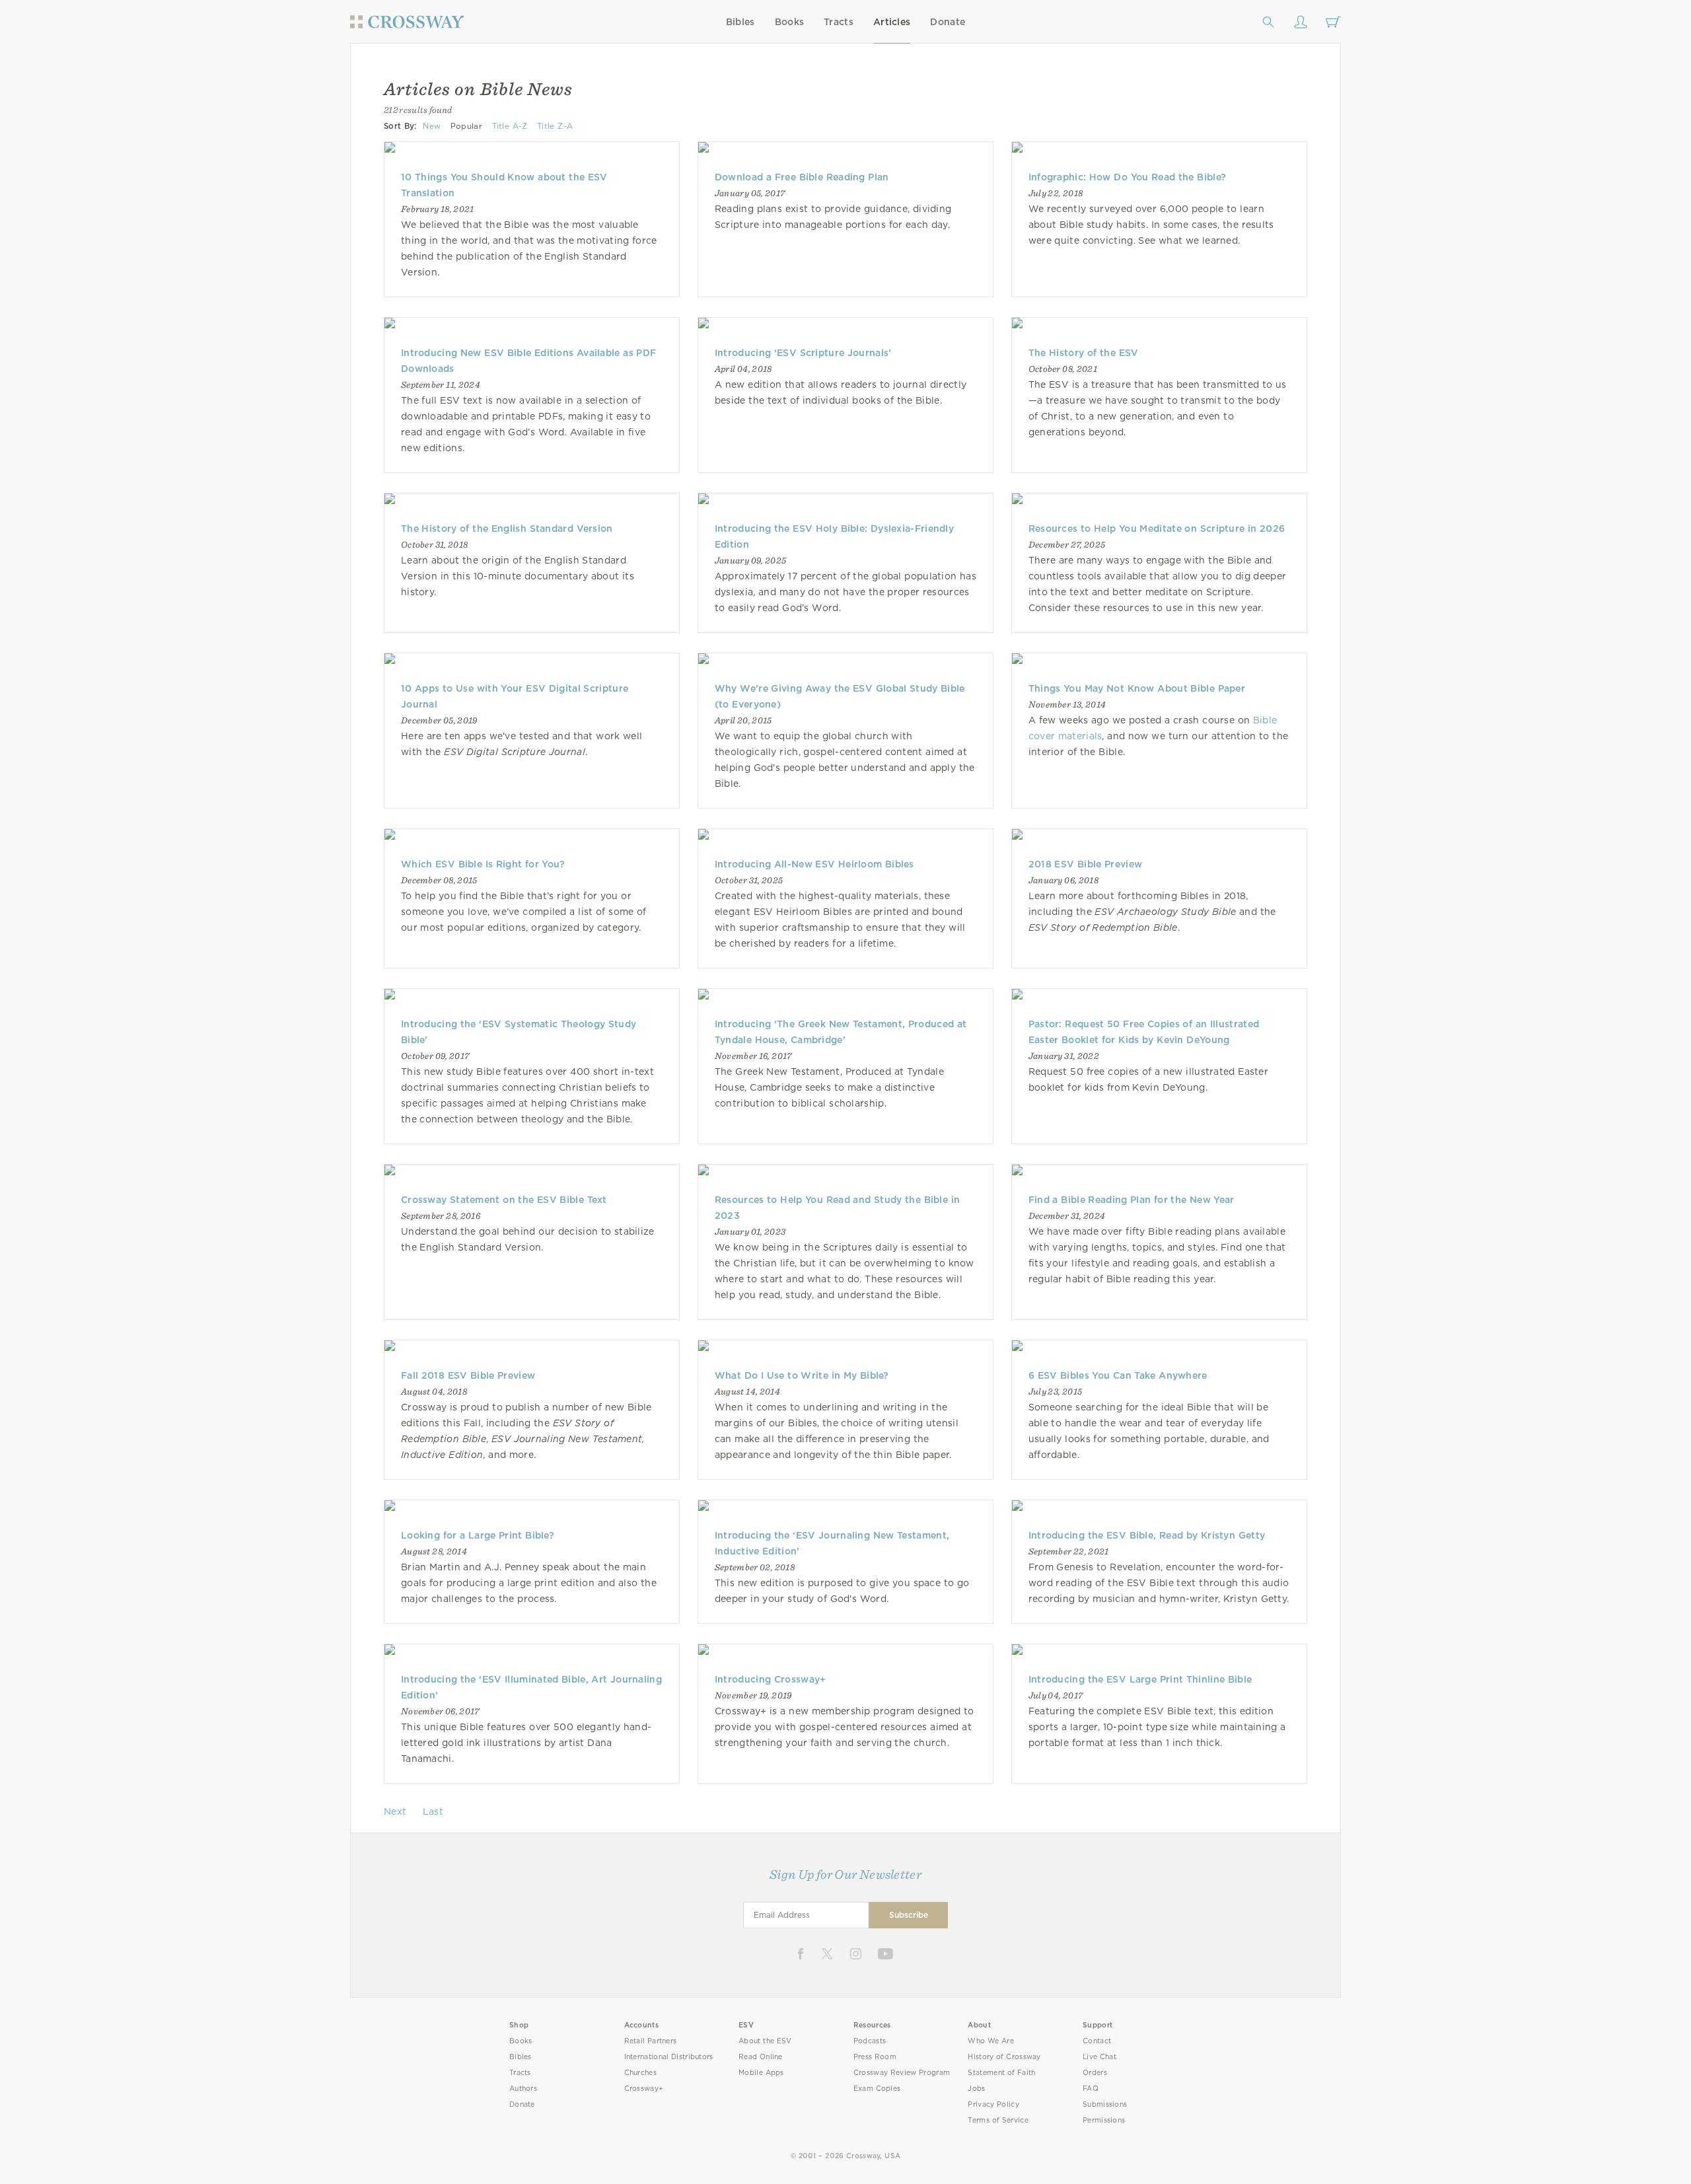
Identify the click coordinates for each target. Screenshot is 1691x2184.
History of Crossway (1004, 2057)
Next (395, 1811)
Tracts (839, 22)
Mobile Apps (761, 2073)
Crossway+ (644, 2089)
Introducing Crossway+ (771, 1679)
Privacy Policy (993, 2104)
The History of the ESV (1084, 353)
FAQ (1091, 2089)
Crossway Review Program (902, 2073)
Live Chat (1099, 2057)
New (432, 126)
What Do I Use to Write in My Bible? (802, 1375)
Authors (523, 2089)
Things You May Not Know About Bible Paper (1137, 688)
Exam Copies (877, 2089)
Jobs (976, 2089)
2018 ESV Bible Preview (1086, 864)
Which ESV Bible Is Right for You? (483, 864)
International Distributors (669, 2057)
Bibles (740, 22)
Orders (1095, 2073)
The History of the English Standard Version (507, 528)
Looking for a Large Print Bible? (478, 1535)
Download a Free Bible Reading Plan (802, 177)
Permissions (1104, 2120)
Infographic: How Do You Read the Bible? (1128, 177)
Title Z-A (555, 126)
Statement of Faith (1001, 2073)
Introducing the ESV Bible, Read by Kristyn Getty (1147, 1535)
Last (433, 1811)
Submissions (1105, 2104)
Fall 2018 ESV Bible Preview (468, 1375)
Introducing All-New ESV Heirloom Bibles (814, 864)
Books (790, 22)
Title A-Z (510, 126)
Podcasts (870, 2041)
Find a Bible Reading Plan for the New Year (1132, 1200)
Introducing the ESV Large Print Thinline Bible (1140, 1679)
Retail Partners (651, 2041)
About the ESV (765, 2041)
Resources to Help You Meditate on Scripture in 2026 (1157, 528)
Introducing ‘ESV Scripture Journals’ (803, 353)
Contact (1097, 2041)
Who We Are (991, 2041)
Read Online (761, 2057)
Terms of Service (998, 2120)
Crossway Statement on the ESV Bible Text (504, 1200)
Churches (640, 2073)
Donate (948, 22)
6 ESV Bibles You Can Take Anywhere (1118, 1375)
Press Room (875, 2057)
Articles (892, 22)
